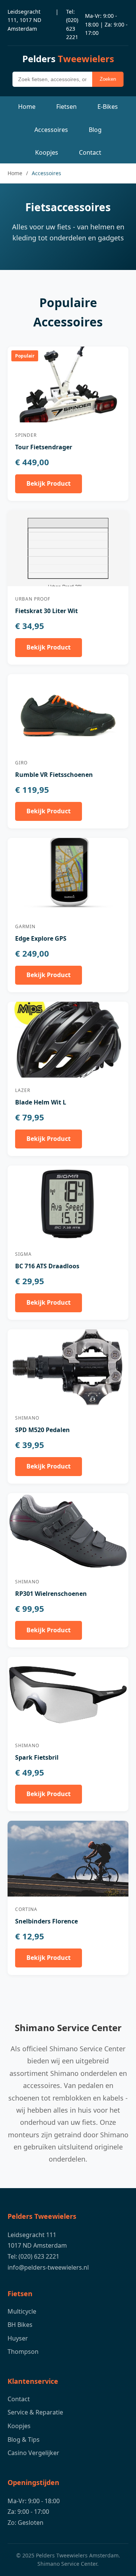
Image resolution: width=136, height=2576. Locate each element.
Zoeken (108, 79)
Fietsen (66, 107)
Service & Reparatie (35, 2412)
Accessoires (51, 130)
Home (27, 107)
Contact (90, 152)
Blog (95, 130)
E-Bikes (108, 107)
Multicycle (22, 2311)
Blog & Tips (24, 2440)
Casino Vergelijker (33, 2453)
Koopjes (47, 152)
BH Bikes (20, 2325)
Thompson (23, 2352)
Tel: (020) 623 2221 (72, 24)
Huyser (18, 2338)
